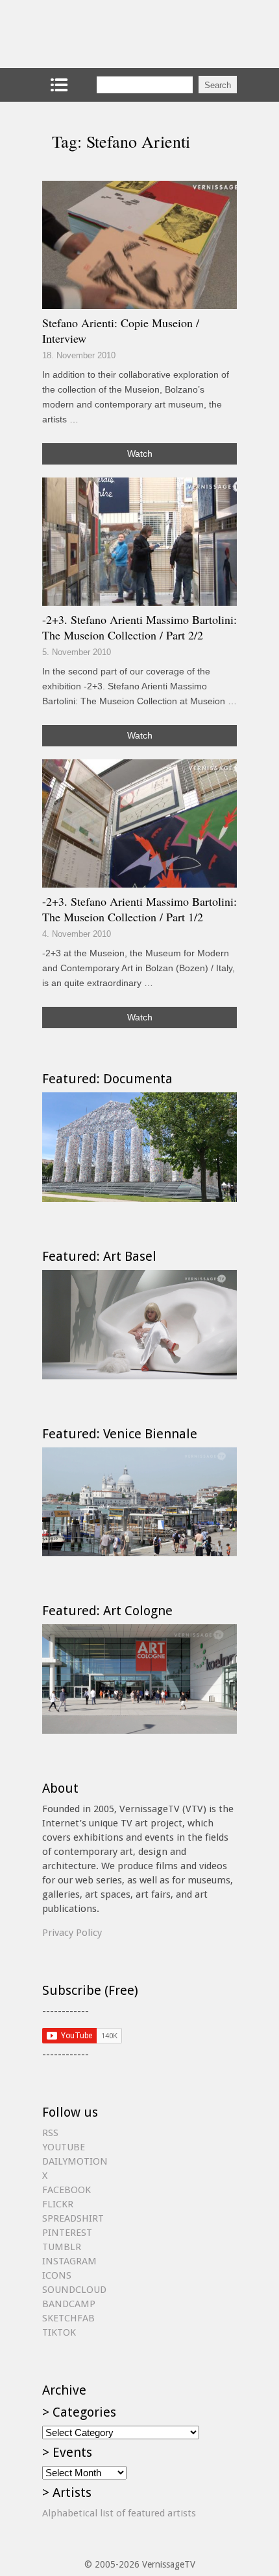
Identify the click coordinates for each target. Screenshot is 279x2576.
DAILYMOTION (75, 2161)
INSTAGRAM (69, 2261)
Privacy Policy (72, 1933)
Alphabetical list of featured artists (119, 2513)
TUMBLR (62, 2247)
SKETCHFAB (68, 2318)
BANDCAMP (69, 2304)
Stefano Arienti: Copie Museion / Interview (121, 330)
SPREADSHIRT (73, 2218)
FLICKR (58, 2204)
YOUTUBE (64, 2147)
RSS (50, 2133)
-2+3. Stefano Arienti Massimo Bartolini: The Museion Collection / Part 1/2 (139, 909)
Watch (140, 454)
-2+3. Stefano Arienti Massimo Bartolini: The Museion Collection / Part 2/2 (139, 627)
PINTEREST (67, 2233)
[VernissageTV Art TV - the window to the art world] (107, 34)
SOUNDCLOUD (74, 2290)
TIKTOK (59, 2332)
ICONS (57, 2275)
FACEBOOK (67, 2190)
